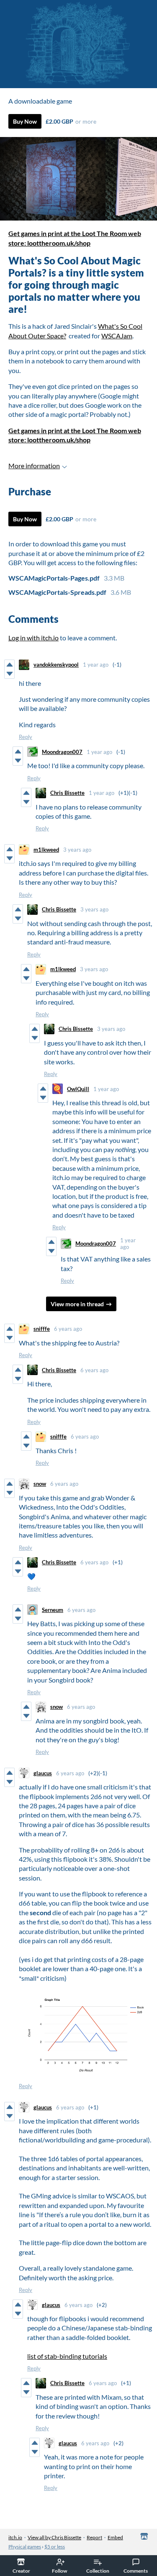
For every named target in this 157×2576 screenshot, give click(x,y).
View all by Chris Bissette (54, 2537)
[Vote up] (9, 665)
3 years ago (77, 850)
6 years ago (68, 1329)
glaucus (43, 1773)
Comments (136, 2571)
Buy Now (25, 121)
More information (34, 466)
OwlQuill (78, 1089)
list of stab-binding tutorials (67, 2356)
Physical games (25, 2547)
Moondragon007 (62, 752)
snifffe (42, 1329)
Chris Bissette (67, 793)
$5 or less (55, 2547)
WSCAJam (117, 336)
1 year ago (96, 665)
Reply (26, 737)
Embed (115, 2537)
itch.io (15, 2537)
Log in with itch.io (33, 638)
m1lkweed (46, 850)
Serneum (53, 1610)
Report (94, 2537)
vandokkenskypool (56, 665)
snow (40, 1484)
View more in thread (77, 1304)
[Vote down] (9, 674)
